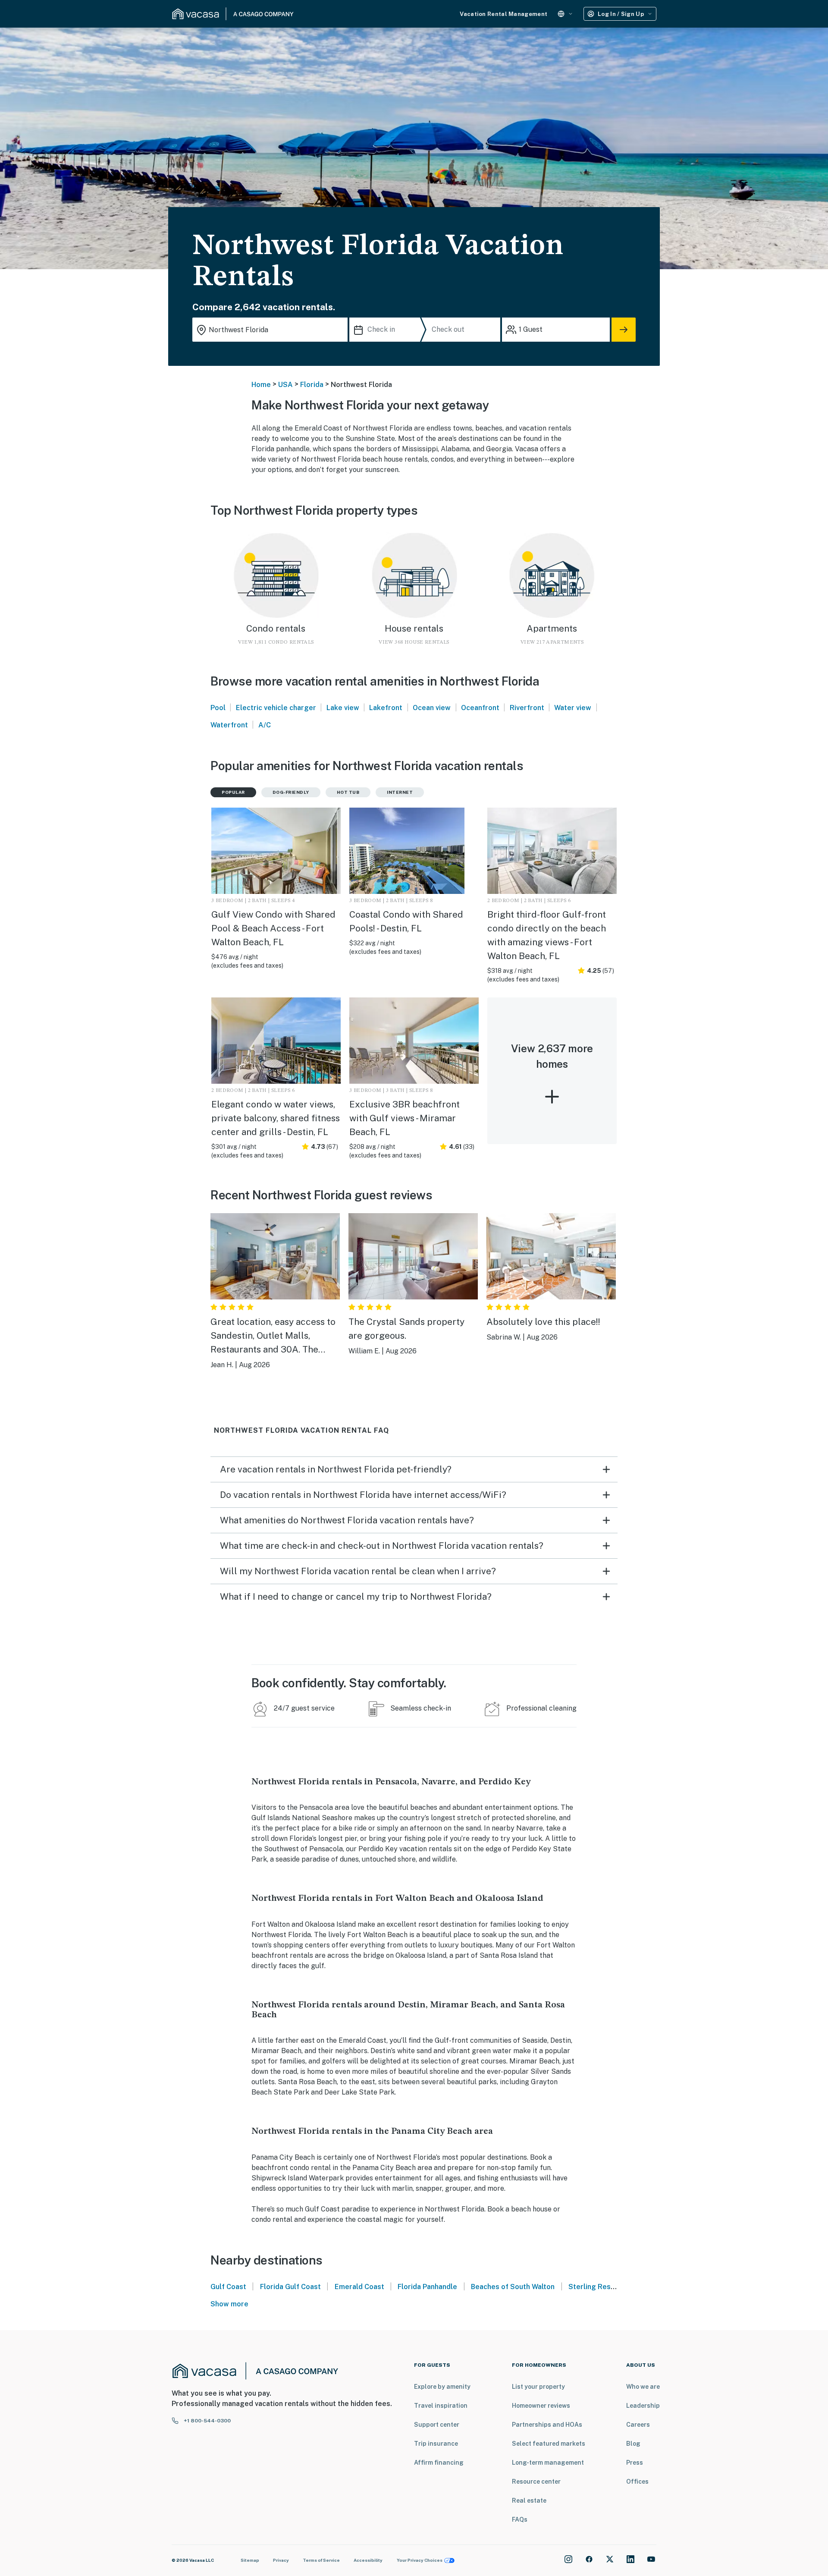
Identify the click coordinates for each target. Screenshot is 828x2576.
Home (261, 385)
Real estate (529, 2501)
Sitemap (250, 2560)
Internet (400, 792)
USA (285, 385)
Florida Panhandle (427, 2287)
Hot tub (348, 792)
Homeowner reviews (541, 2406)
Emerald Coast (359, 2287)
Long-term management (548, 2463)
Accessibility (368, 2560)
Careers (638, 2425)
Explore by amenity (442, 2387)
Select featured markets (549, 2444)
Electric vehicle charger (276, 708)
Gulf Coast (228, 2287)
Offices (637, 2482)
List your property (538, 2387)
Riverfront (527, 708)
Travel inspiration (441, 2406)
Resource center (536, 2482)
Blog (633, 2444)
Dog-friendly (291, 792)
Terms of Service (321, 2560)
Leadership (643, 2406)
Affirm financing (439, 2463)
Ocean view (432, 708)
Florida (312, 385)
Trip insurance (436, 2444)
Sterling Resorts (597, 2287)
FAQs (520, 2519)
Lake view (343, 708)
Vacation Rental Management (503, 14)
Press (635, 2463)
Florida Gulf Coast (290, 2287)
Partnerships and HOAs (547, 2425)
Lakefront (386, 708)
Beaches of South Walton (513, 2287)
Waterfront (229, 725)
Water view (573, 708)
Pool (218, 708)
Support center (437, 2425)
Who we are (643, 2387)
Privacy (281, 2560)
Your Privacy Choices (420, 2560)
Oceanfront (480, 708)
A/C (265, 725)
